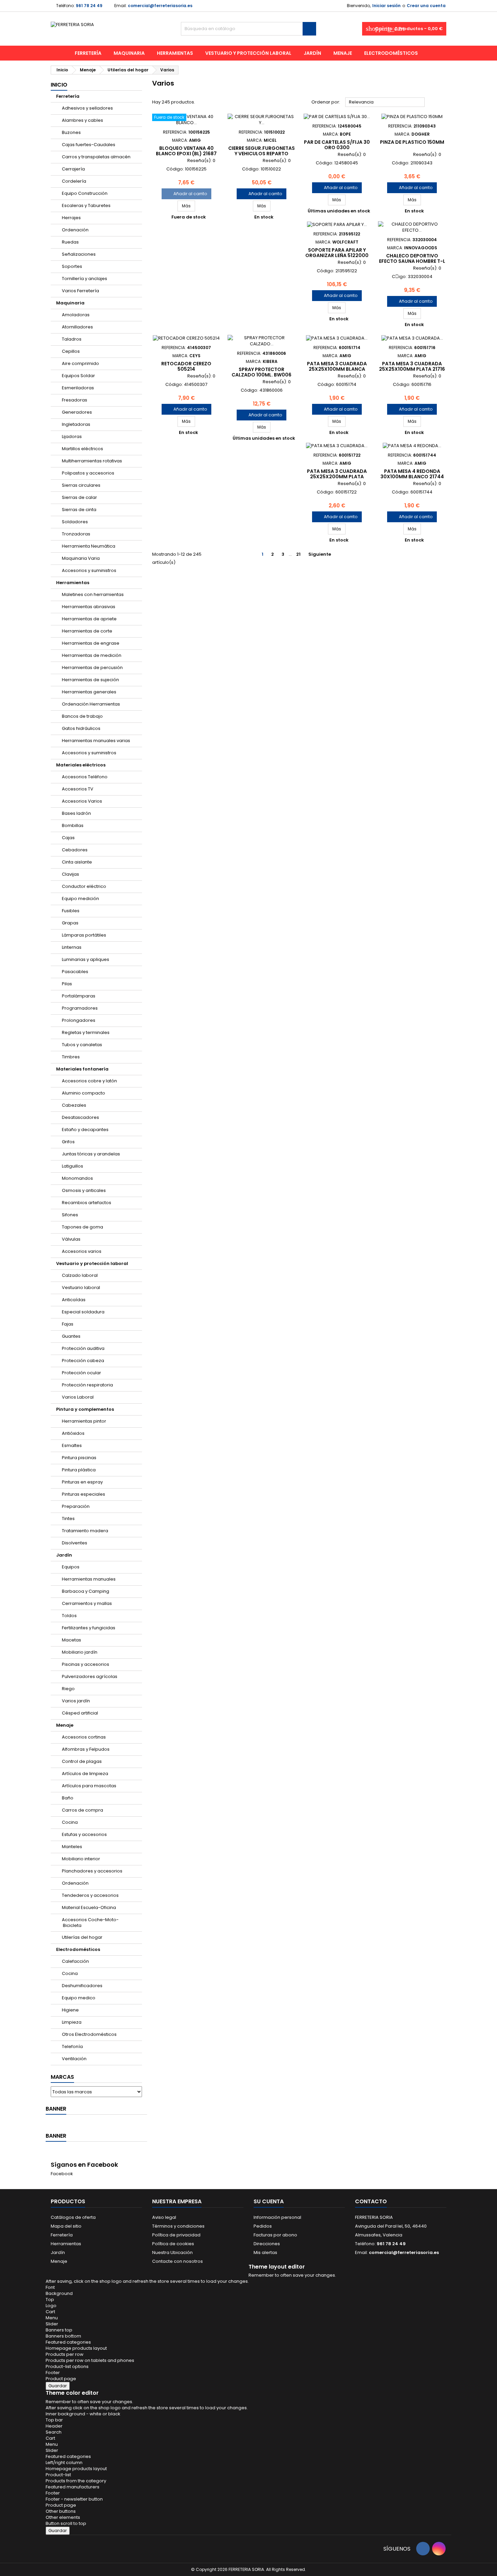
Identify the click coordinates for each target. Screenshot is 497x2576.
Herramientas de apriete (89, 619)
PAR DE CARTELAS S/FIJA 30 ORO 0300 (337, 145)
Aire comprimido (80, 363)
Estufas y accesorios (84, 1834)
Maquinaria (129, 53)
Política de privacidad (176, 2235)
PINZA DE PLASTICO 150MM (412, 142)
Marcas (62, 2077)
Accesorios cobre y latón (89, 1081)
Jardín (312, 53)
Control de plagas (82, 1761)
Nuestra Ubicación (172, 2252)
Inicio (59, 85)
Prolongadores (79, 1020)
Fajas (68, 1324)
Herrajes (71, 218)
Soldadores (75, 522)
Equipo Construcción (85, 193)
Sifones (70, 1215)
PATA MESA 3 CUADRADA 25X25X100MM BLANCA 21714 (337, 369)
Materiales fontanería (82, 1069)
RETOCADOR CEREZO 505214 (186, 366)
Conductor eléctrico (84, 886)
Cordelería (74, 181)
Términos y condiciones (178, 2226)
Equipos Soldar (78, 376)
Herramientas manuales (89, 1579)
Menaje (343, 53)
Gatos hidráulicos (81, 728)
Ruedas (70, 242)
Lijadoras (72, 436)
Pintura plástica (79, 1470)
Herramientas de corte (87, 631)
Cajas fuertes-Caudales (89, 145)
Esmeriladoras (78, 388)
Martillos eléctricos (82, 449)
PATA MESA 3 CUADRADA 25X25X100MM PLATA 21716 (412, 366)
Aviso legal (164, 2217)
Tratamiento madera (85, 1531)
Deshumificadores (82, 1986)
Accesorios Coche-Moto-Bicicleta (90, 1923)
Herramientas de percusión (92, 668)
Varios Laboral (78, 1397)
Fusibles (71, 911)
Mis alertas (265, 2252)
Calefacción (75, 1961)
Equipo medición (80, 899)
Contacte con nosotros (177, 2261)
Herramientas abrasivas (89, 607)
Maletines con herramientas (93, 594)
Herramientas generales (89, 692)
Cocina (70, 1822)
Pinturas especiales (84, 1494)
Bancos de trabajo (82, 716)
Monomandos (77, 1178)
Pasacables (75, 972)
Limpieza (72, 2022)
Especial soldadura (83, 1312)
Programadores (80, 1008)
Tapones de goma (82, 1227)
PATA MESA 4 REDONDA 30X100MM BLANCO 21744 (412, 474)
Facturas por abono (275, 2235)
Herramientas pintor (84, 1421)
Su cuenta (269, 2201)
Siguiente (322, 554)
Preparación (76, 1506)
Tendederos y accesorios (90, 1895)
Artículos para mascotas (89, 1786)
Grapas (70, 923)
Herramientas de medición (92, 655)
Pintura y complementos (85, 1409)
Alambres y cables (82, 120)
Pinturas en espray (82, 1482)
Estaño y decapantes (85, 1130)
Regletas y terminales (86, 1032)
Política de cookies (173, 2244)
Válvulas (71, 1239)
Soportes (72, 266)
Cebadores (75, 850)
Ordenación (75, 230)
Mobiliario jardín (80, 1652)
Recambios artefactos (87, 1203)
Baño (68, 1798)
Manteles (72, 1847)
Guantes (71, 1336)
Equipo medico (79, 1998)
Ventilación (74, 2059)
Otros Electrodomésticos (89, 2034)
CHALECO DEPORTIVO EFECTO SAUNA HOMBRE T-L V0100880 (412, 261)
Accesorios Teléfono (85, 777)
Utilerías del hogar (82, 1937)
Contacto (371, 2201)
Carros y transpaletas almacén (96, 157)
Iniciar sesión (386, 6)
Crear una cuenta (426, 6)
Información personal (277, 2217)
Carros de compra (82, 1810)
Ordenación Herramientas (91, 704)
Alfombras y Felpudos (86, 1749)
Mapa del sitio (66, 2226)
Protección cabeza (83, 1361)
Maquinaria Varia (81, 558)
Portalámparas (79, 996)
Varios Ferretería (80, 291)
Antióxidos (73, 1433)
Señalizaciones (79, 254)
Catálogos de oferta (73, 2217)
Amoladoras (76, 315)
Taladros (72, 339)
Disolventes (75, 1543)
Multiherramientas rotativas (92, 461)
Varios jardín (76, 1701)
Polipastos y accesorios (88, 473)
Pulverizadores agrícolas (90, 1676)
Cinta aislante (77, 862)
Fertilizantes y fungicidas (89, 1628)
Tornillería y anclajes (85, 279)
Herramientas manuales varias (96, 741)
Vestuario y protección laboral (248, 53)
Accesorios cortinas (84, 1737)
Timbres (71, 1057)
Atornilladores (77, 327)
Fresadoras (75, 400)
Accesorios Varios (82, 801)
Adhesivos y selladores (87, 108)
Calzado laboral (80, 1275)
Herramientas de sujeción (90, 680)
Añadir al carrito (186, 194)
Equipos (71, 1567)
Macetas (72, 1640)
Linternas (72, 947)
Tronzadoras (76, 534)
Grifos (68, 1142)
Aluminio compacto (84, 1093)
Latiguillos (73, 1166)
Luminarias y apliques (86, 959)
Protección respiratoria (87, 1385)
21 (298, 554)
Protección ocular (81, 1373)
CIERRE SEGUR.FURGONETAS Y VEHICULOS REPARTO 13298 (262, 154)
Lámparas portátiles (84, 935)
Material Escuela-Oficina (89, 1907)
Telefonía (72, 2046)
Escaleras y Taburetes (86, 205)
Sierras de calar (79, 497)
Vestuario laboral (81, 1287)
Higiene (70, 2010)
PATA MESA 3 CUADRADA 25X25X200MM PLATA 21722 (337, 477)
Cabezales (74, 1105)
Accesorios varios (82, 1251)
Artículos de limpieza (85, 1774)
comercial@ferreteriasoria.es (160, 6)
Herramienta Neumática (89, 546)
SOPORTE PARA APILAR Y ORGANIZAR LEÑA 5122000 (337, 253)
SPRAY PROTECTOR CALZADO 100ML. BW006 (262, 372)
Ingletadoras (76, 424)
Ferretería (88, 53)
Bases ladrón (76, 813)
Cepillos (71, 351)
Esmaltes (72, 1445)
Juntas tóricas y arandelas (91, 1154)
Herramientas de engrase (91, 643)
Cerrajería (73, 169)
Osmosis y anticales (84, 1190)
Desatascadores (80, 1117)
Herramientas (175, 53)
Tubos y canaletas (82, 1045)
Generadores (77, 412)
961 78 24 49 (89, 6)
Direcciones (267, 2244)
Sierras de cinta (79, 510)
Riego (68, 1689)
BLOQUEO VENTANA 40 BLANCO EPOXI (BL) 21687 (186, 151)
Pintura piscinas (79, 1458)
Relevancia (385, 102)
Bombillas (73, 825)
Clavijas (70, 874)
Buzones (71, 132)
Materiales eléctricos (81, 765)
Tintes (68, 1519)
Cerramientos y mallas (87, 1603)
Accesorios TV (78, 789)
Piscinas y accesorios (86, 1664)
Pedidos (263, 2226)
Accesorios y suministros (89, 570)
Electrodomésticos (391, 53)
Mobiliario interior (81, 1859)
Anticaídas (74, 1300)
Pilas (67, 984)
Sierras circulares (81, 485)
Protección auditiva (83, 1348)
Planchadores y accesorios (92, 1871)
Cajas (68, 838)
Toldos (69, 1616)
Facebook (62, 2174)
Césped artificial (80, 1713)
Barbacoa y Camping (86, 1591)
